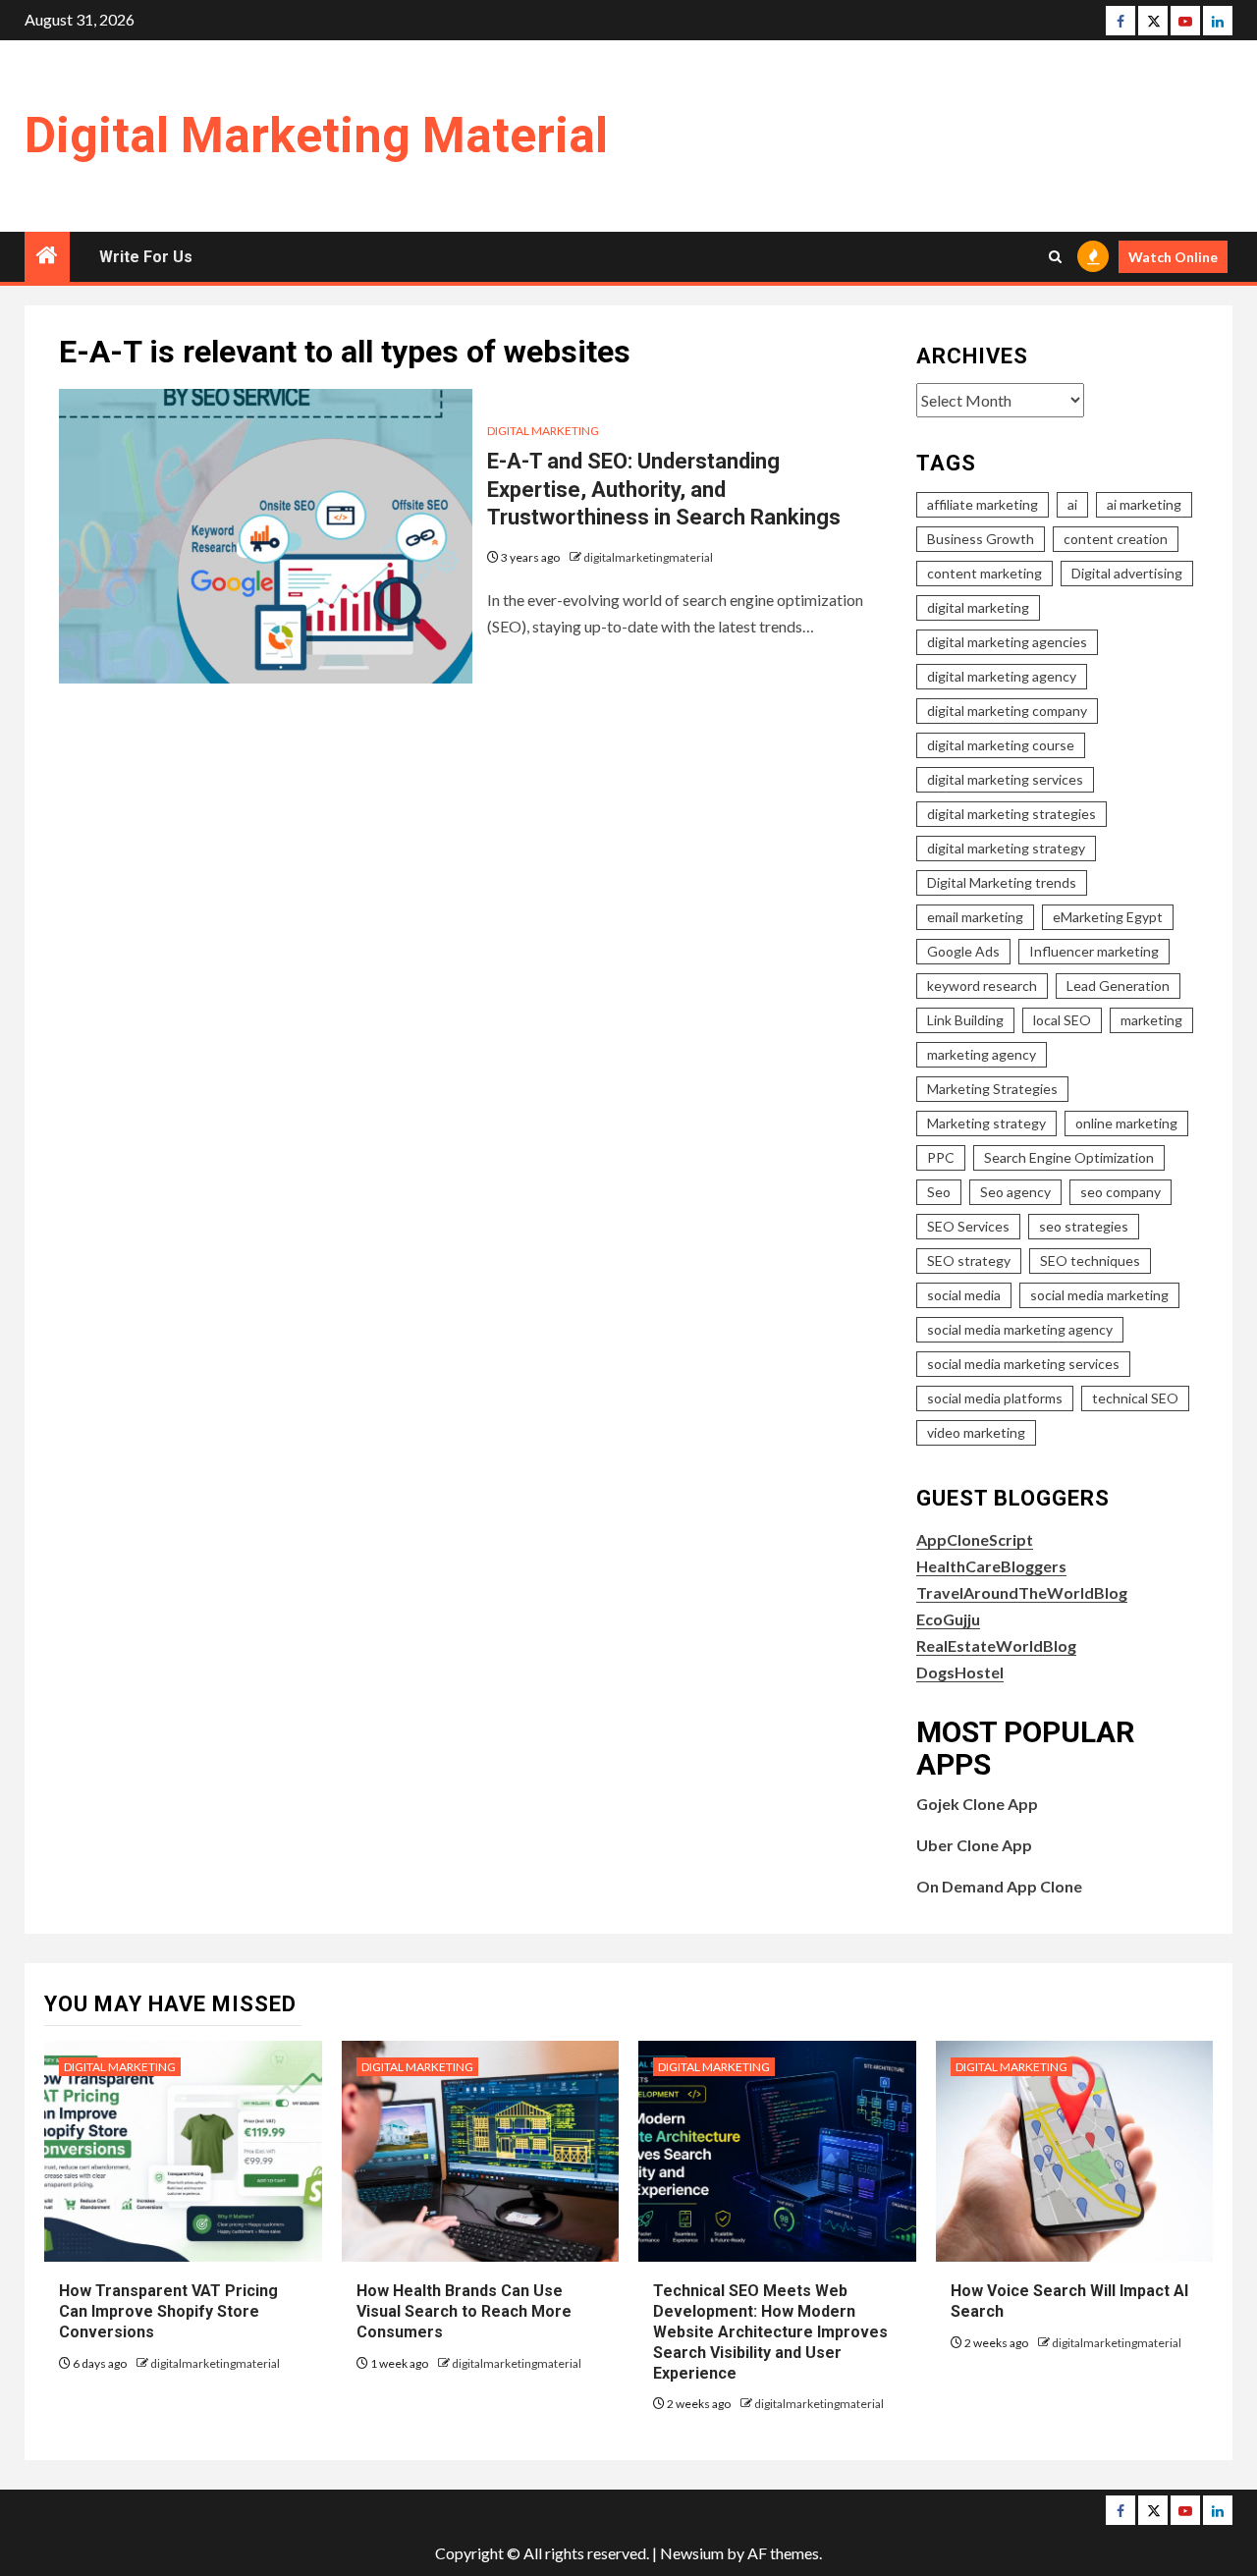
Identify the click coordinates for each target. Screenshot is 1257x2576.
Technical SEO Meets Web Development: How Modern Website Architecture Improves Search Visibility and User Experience (770, 2331)
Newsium (692, 2553)
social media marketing (1099, 1295)
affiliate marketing (983, 504)
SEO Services (968, 1226)
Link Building (965, 1020)
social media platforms (995, 1398)
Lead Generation (1118, 986)
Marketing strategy (986, 1123)
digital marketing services (1005, 779)
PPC (941, 1157)
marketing (1151, 1020)
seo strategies (1084, 1226)
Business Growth (981, 539)
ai (1072, 504)
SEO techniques (1090, 1261)
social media (964, 1295)
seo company (1120, 1192)
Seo (939, 1192)
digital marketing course (1001, 745)
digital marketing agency (1002, 676)
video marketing (976, 1432)
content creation (1116, 539)
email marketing (975, 917)
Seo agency (1015, 1192)
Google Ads (963, 951)
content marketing (984, 573)
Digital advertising (1127, 573)
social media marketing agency (1020, 1329)
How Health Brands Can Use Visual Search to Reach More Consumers (464, 2311)
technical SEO (1135, 1398)
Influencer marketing (1094, 951)
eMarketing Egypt (1108, 917)
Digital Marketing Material (316, 136)
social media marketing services (1023, 1364)
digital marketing (978, 607)
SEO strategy (969, 1261)
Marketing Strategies (992, 1089)
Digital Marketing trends (1002, 882)
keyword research (982, 986)
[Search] (1055, 257)
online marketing (1126, 1123)
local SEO (1062, 1020)
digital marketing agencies (1007, 642)
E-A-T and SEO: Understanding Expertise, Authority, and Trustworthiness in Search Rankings (664, 489)
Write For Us (146, 257)
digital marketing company (1007, 711)
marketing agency (982, 1054)
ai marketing (1144, 504)
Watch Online (1173, 257)
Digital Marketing (543, 431)
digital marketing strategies (1011, 814)
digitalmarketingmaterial (648, 557)
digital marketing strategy (1006, 848)
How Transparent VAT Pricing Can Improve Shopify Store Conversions (168, 2311)
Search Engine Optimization (1069, 1157)
